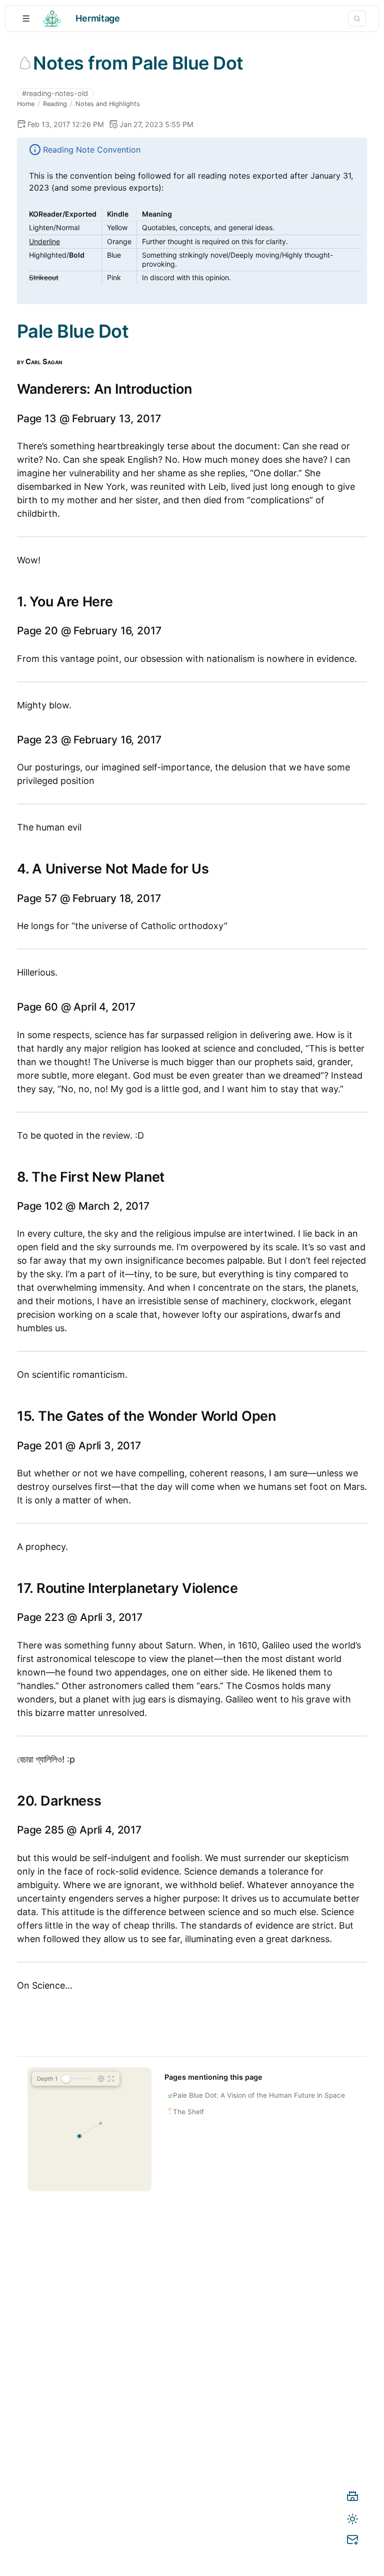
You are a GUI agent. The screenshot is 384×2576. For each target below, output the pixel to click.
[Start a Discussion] (352, 2541)
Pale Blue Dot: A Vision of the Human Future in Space (259, 2095)
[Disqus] (192, 2388)
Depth (47, 2079)
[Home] (352, 2498)
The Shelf (188, 2112)
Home (26, 104)
